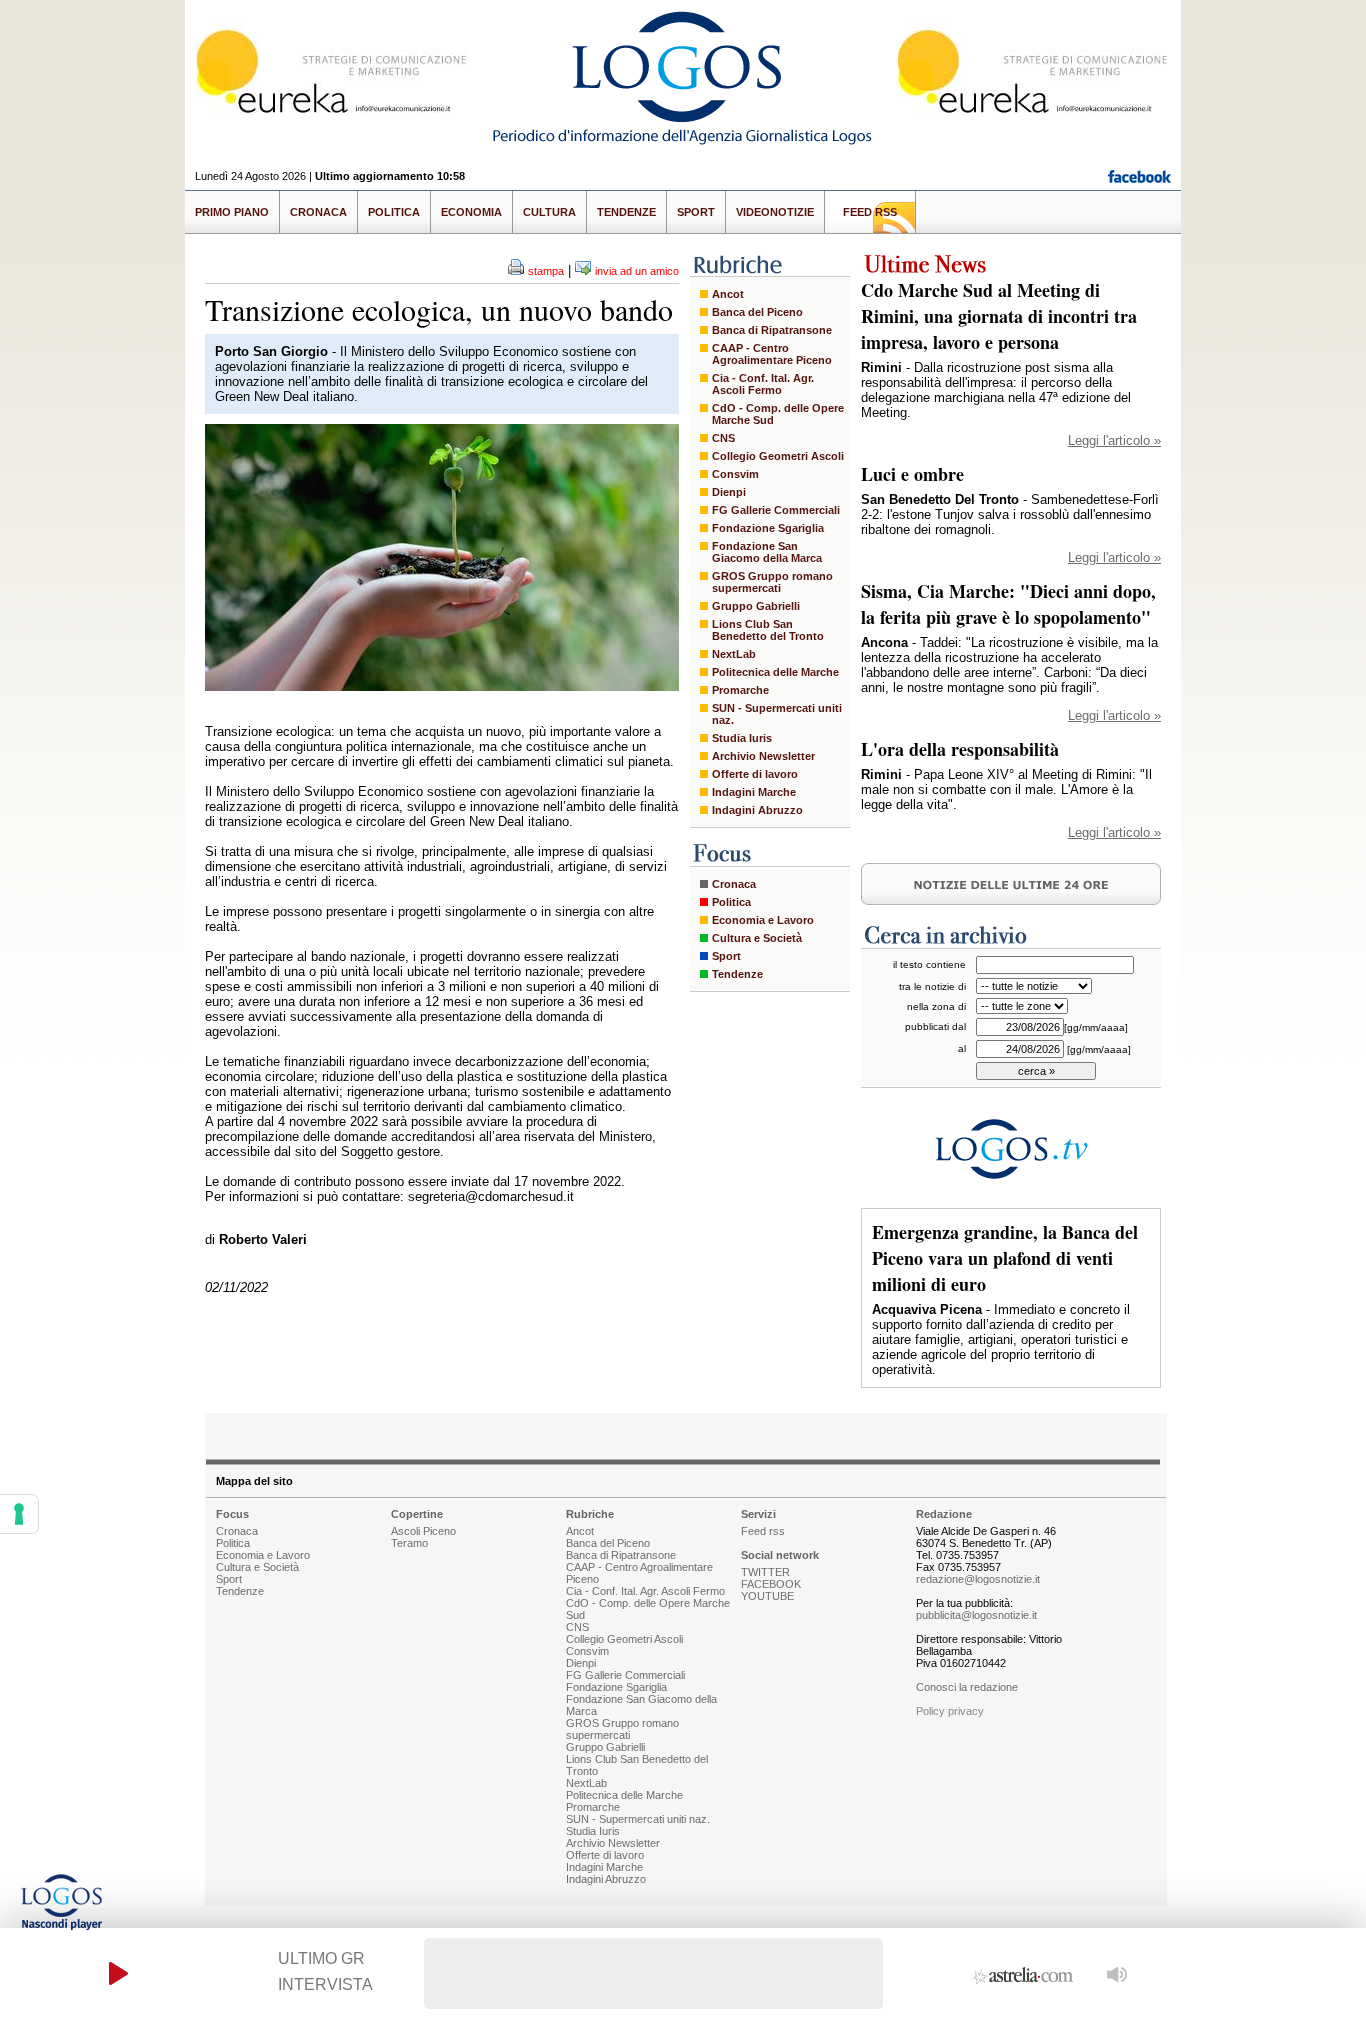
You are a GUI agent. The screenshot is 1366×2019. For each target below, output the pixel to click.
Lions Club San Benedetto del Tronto (768, 630)
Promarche (740, 690)
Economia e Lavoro (763, 920)
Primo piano (232, 212)
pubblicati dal (935, 1026)
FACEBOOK (771, 1584)
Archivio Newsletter (763, 756)
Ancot (728, 294)
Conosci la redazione (967, 1687)
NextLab (734, 654)
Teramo (409, 1543)
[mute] (1117, 1973)
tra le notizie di (932, 986)
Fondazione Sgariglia (768, 528)
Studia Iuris (742, 738)
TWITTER (765, 1572)
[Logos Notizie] (682, 144)
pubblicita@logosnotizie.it (976, 1615)
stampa (546, 271)
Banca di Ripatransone (772, 330)
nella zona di (936, 1006)
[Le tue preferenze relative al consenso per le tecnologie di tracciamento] (19, 1514)
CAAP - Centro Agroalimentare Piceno (772, 354)
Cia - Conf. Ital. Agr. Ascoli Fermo (763, 384)
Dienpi (729, 492)
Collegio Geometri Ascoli (778, 456)
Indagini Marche (754, 792)
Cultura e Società (757, 938)
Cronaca (318, 212)
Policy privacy (950, 1711)
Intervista (325, 1984)
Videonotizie (775, 212)
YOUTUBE (767, 1596)
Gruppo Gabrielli (756, 606)
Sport (696, 212)
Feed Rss (870, 212)
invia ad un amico (637, 271)
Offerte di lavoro (755, 774)
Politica (394, 212)
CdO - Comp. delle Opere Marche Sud (778, 414)
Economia (471, 212)
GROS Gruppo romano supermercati (772, 582)
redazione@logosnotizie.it (978, 1579)
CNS (723, 438)
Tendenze (626, 212)
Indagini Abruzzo (757, 810)
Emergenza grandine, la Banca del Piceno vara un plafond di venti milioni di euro (1005, 1258)
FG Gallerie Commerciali (776, 510)
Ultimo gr (321, 1958)
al (962, 1048)
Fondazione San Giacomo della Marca (767, 552)
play (118, 1973)
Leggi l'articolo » (1114, 440)
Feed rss (763, 1531)
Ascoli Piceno (423, 1531)
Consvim (735, 474)
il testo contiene (929, 964)
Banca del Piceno (757, 312)
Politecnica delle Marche (775, 672)
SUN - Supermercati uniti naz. (777, 714)
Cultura (549, 212)
